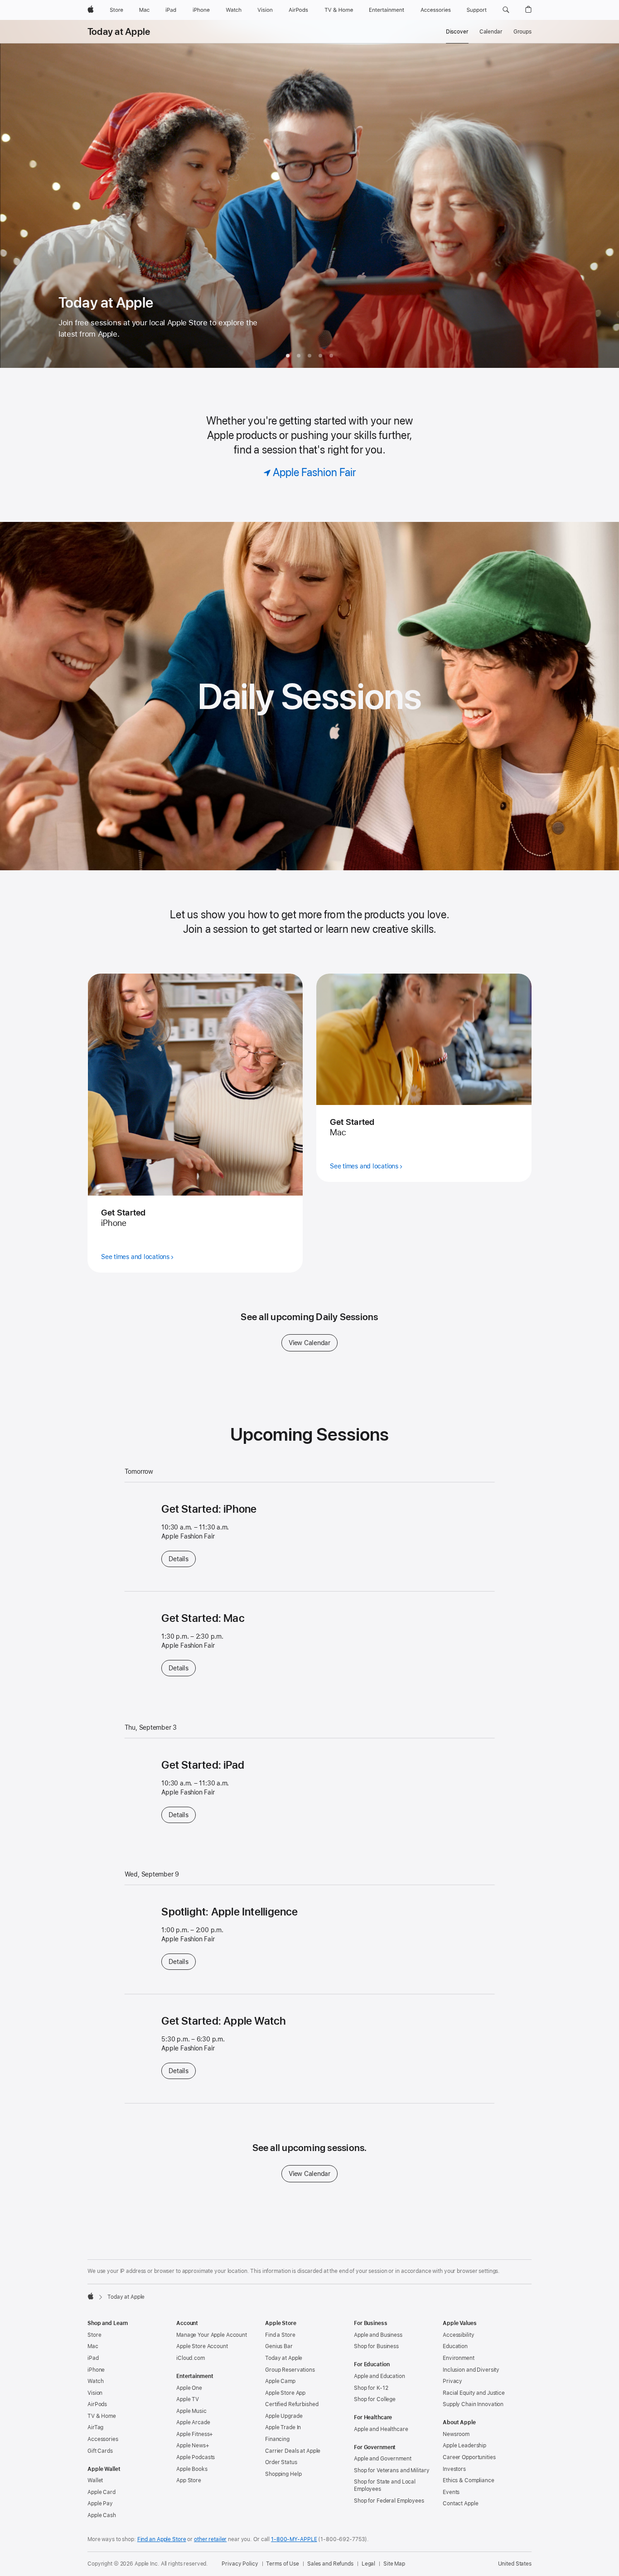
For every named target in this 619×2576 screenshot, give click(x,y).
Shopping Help (283, 2474)
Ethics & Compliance (469, 2480)
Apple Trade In (283, 2427)
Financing (277, 2439)
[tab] (288, 356)
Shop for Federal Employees (389, 2501)
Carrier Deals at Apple (293, 2451)
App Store (189, 2480)
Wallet (95, 2480)
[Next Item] (603, 194)
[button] (506, 10)
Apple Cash (102, 2515)
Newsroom (456, 2434)
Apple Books (192, 2469)
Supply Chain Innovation (473, 2404)
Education (455, 2346)
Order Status (281, 2462)
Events (451, 2492)
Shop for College (375, 2399)
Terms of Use (283, 2564)
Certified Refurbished (292, 2404)
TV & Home (102, 2416)
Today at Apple (119, 32)
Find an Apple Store (162, 2539)
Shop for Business (376, 2346)
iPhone (96, 2370)
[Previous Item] (16, 194)
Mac (93, 2346)
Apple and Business (378, 2335)
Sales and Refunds (330, 2564)
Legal (368, 2564)
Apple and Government (383, 2459)
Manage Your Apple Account (212, 2335)
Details (182, 1559)
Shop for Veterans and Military (392, 2470)
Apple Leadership (464, 2446)
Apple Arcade (193, 2422)
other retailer (210, 2539)
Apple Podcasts (196, 2457)
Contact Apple (460, 2504)
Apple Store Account (202, 2346)
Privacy (452, 2381)
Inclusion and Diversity (471, 2370)
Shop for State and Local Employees (385, 2485)
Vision (95, 2393)
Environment (459, 2358)
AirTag (95, 2427)
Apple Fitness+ (195, 2434)
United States (515, 2564)
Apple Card (102, 2492)
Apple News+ (193, 2446)
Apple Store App (285, 2393)
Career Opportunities (469, 2457)
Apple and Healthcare (381, 2429)
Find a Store (280, 2335)
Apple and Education (380, 2376)
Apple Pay (100, 2504)
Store (94, 2335)
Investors (454, 2469)
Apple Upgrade (284, 2416)
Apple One (189, 2388)
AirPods (97, 2404)
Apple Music (191, 2411)
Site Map (394, 2564)
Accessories (103, 2439)
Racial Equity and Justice (474, 2393)
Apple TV (188, 2399)
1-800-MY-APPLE (294, 2539)
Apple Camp (280, 2381)
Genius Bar (279, 2346)
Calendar (491, 32)
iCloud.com (191, 2358)
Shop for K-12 (371, 2388)
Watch (95, 2381)
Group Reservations (290, 2370)
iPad (93, 2358)
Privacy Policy (240, 2564)
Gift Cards (100, 2451)
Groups (522, 32)
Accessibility (458, 2335)
